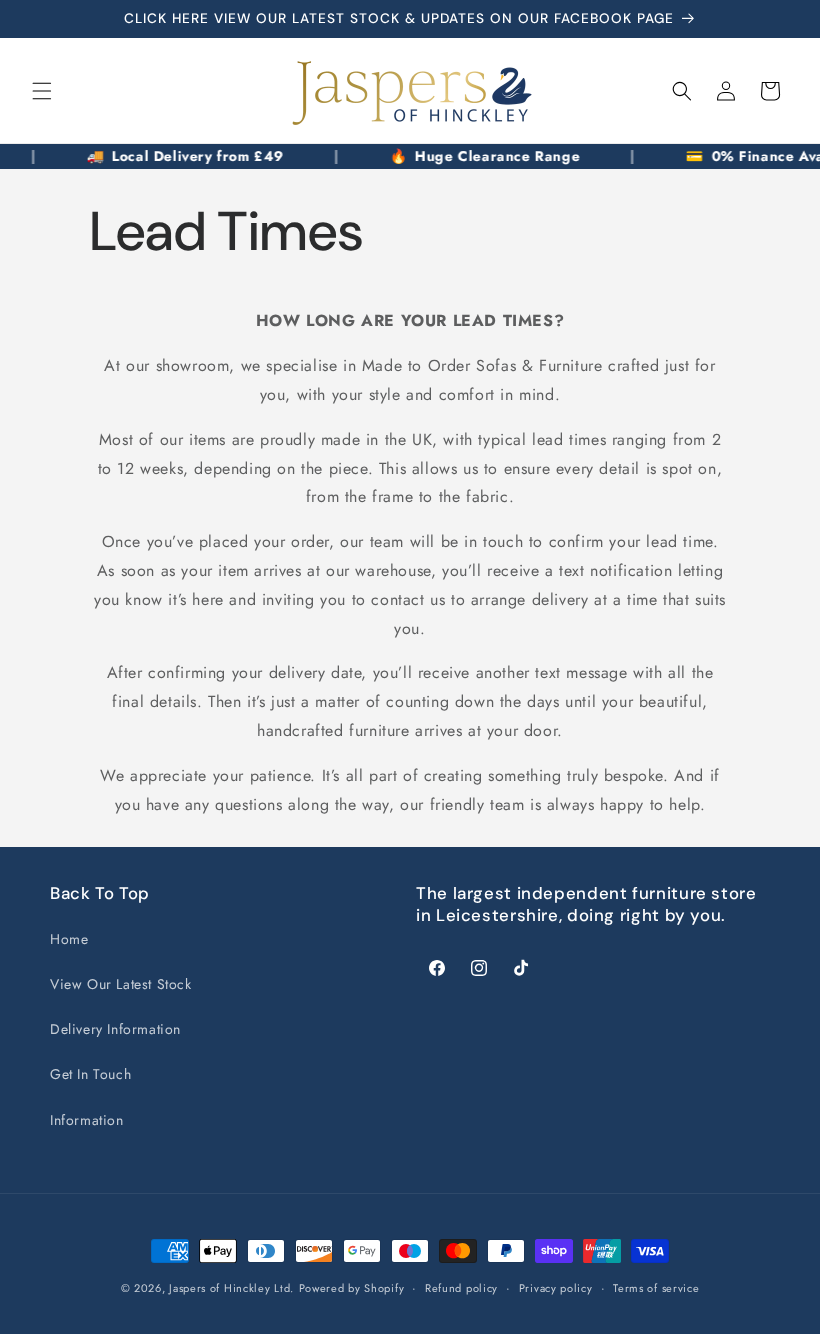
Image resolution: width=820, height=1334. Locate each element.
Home (69, 939)
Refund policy (461, 1288)
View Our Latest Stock (121, 984)
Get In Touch (90, 1074)
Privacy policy (556, 1288)
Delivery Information (115, 1029)
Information (87, 1120)
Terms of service (656, 1288)
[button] (42, 91)
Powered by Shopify (352, 1288)
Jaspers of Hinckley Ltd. (231, 1288)
